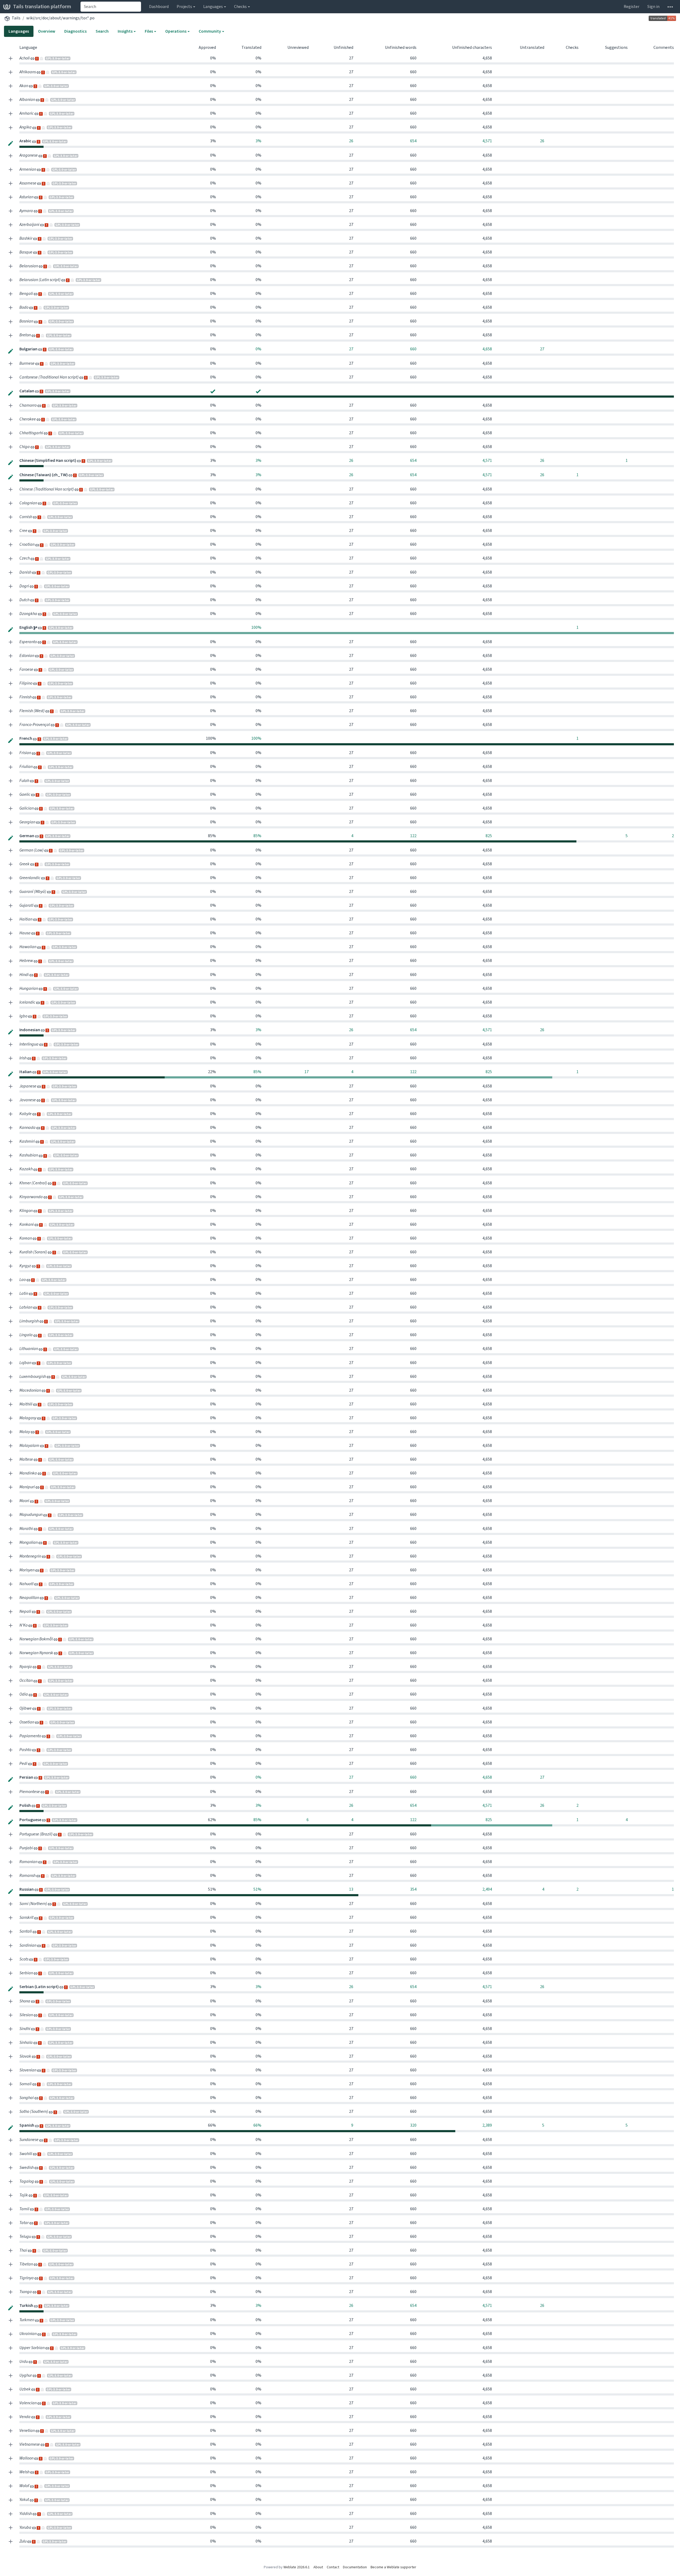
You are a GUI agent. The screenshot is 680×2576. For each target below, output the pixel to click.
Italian (26, 1072)
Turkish (27, 2305)
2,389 (487, 2125)
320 (413, 2125)
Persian (27, 1777)
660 (413, 349)
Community (210, 31)
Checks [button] (240, 7)
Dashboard (159, 7)
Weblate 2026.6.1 (297, 2567)
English (26, 627)
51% (257, 1889)
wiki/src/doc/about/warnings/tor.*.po (60, 18)
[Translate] (11, 143)
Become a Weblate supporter (393, 2567)
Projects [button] (184, 7)
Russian (27, 1889)
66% (257, 2125)
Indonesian (30, 1030)
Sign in (653, 7)
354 (413, 1889)
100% (256, 627)
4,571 (487, 141)
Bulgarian (29, 349)
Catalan (27, 391)
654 (413, 141)
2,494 (487, 1889)
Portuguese (31, 1820)
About (318, 2567)
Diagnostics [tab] (75, 31)
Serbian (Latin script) (39, 1987)
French (26, 738)
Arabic (26, 141)
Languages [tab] (19, 31)
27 (351, 349)
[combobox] (111, 7)
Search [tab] (102, 31)
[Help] (670, 7)
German (27, 836)
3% (258, 141)
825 (489, 836)
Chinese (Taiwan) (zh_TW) (44, 475)
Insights (125, 31)
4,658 (487, 349)
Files (149, 31)
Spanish (27, 2125)
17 (307, 1072)
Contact (333, 2567)
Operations (176, 31)
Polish (25, 1805)
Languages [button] (213, 7)
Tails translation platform (42, 7)
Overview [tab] (47, 31)
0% (258, 349)
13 (351, 1889)
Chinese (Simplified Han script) (48, 460)
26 (351, 141)
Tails (16, 18)
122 (413, 836)
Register (632, 7)
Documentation (355, 2567)
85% (257, 836)
